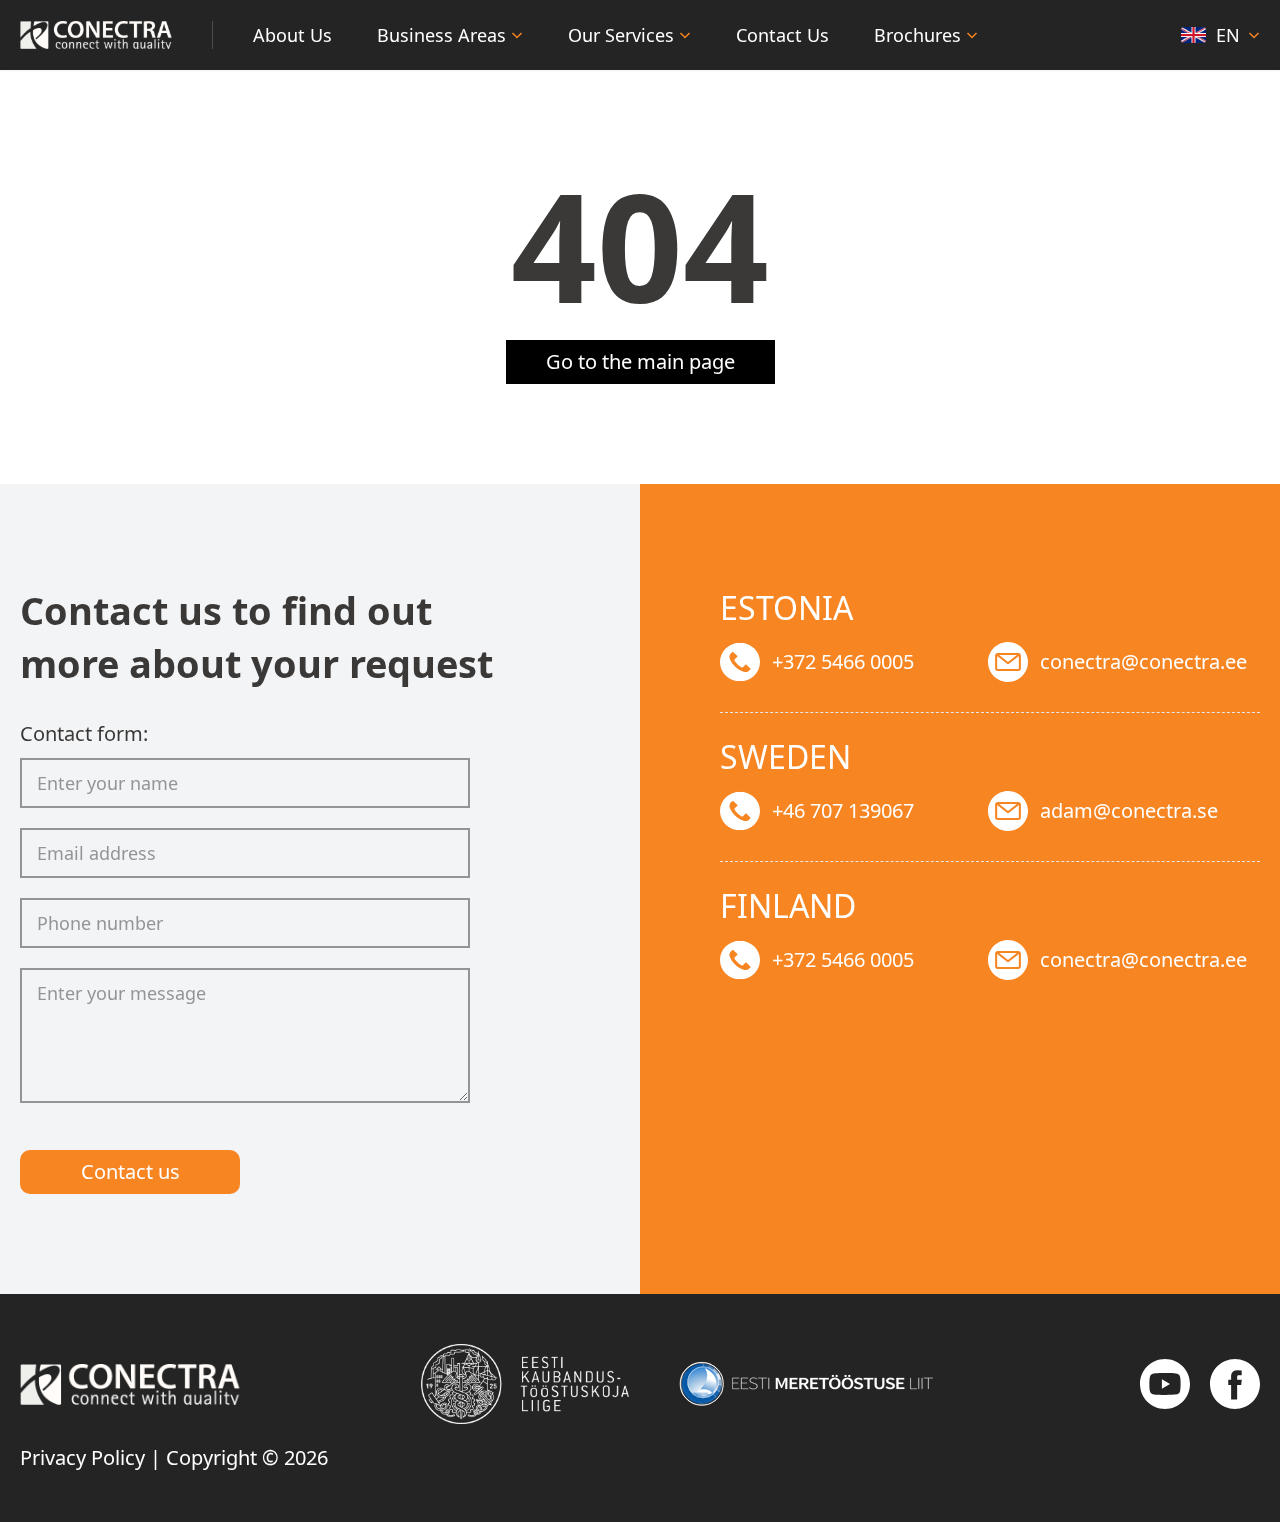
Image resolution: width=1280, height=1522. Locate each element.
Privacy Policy (82, 1457)
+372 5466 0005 (843, 661)
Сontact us (130, 1171)
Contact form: (84, 733)
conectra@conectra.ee (1143, 661)
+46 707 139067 (843, 810)
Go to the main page (640, 361)
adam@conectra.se (1129, 810)
